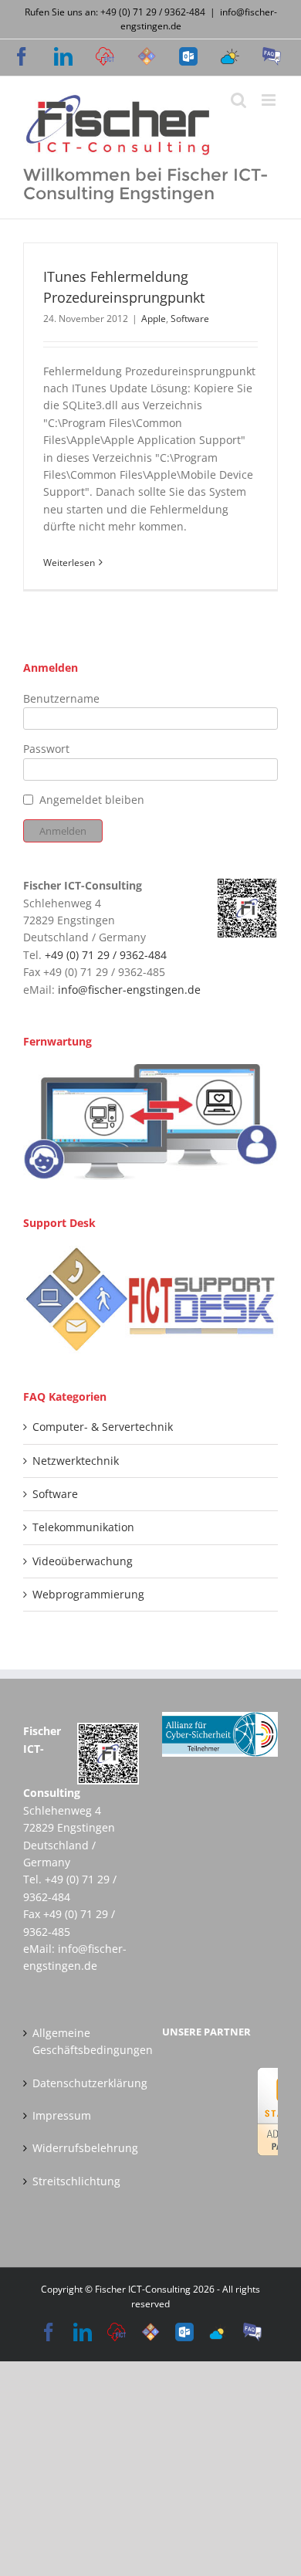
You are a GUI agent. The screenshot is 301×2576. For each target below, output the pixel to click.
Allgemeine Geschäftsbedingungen (82, 2041)
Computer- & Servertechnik (103, 1427)
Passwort (46, 749)
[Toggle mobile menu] (270, 100)
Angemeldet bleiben (92, 800)
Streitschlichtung (76, 2181)
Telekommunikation (83, 1527)
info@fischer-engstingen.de (129, 990)
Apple (154, 319)
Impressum (62, 2115)
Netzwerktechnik (76, 1461)
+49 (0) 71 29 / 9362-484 (106, 955)
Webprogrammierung (88, 1594)
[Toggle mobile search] (238, 100)
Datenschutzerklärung (82, 2083)
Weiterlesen (69, 563)
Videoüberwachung (83, 1561)
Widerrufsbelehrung (82, 2148)
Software (190, 319)
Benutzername (61, 698)
